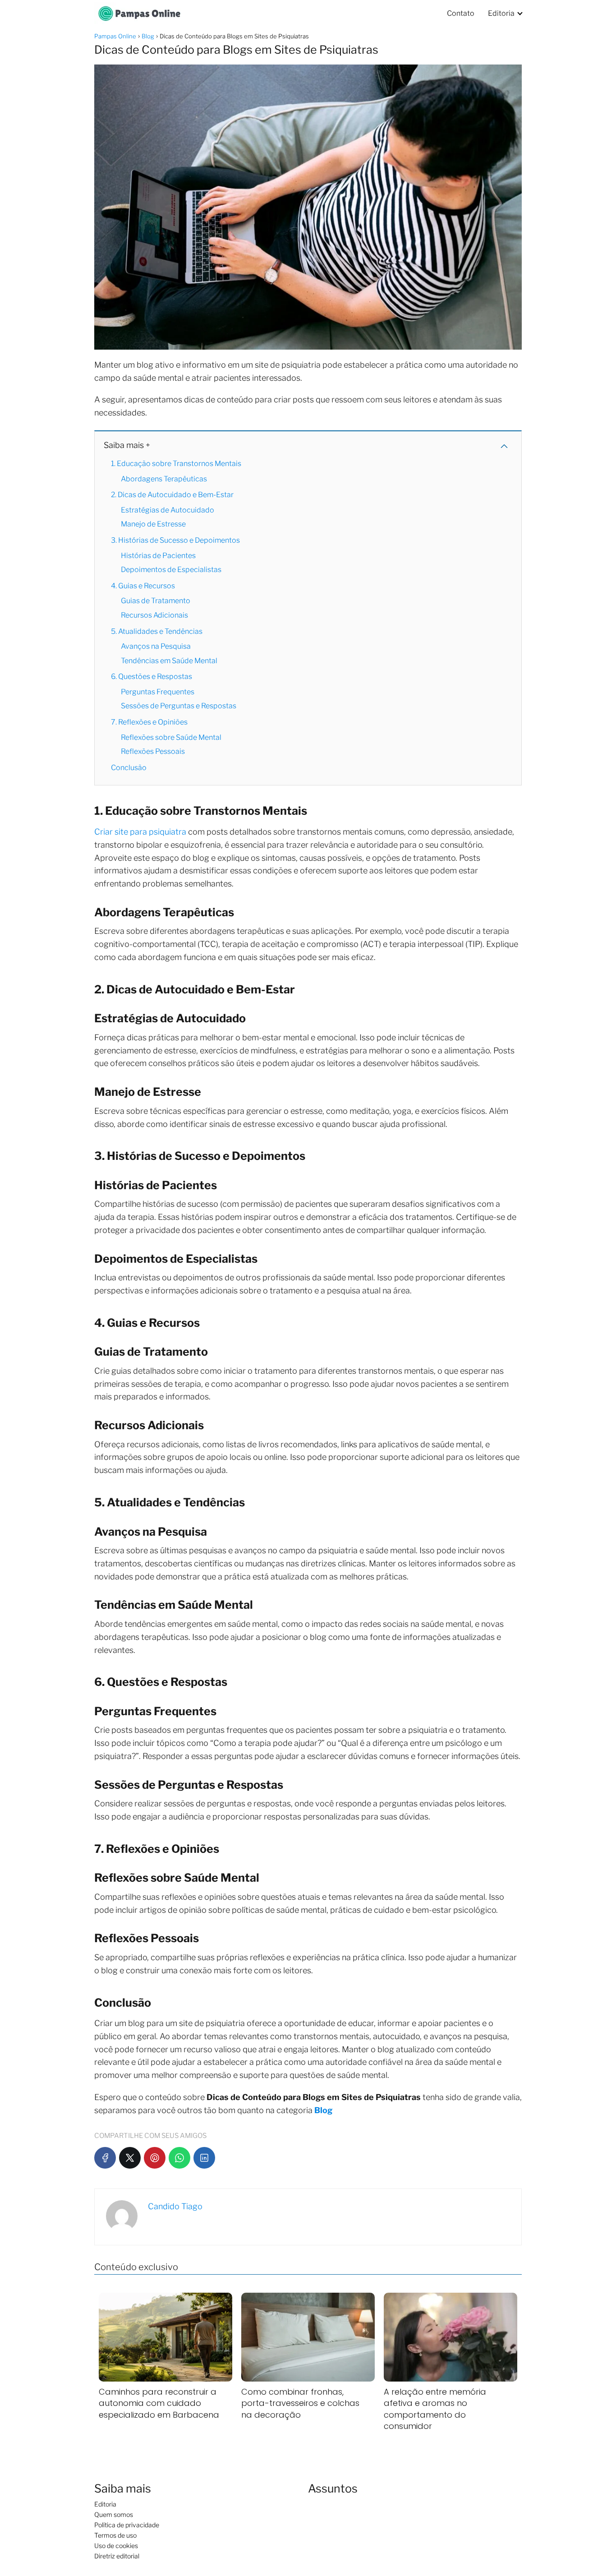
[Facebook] (105, 2158)
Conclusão (129, 768)
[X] (130, 2158)
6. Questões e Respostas (152, 676)
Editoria (501, 13)
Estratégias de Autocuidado (168, 510)
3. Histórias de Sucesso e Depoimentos (175, 540)
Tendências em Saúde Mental (169, 661)
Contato (461, 13)
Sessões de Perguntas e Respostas (179, 706)
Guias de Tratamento (156, 601)
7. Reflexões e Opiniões (149, 722)
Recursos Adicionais (154, 615)
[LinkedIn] (204, 2158)
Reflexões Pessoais (153, 751)
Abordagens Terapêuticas (164, 479)
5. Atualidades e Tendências (157, 631)
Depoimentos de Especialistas (171, 570)
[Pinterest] (155, 2158)
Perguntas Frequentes (158, 692)
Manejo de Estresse (153, 524)
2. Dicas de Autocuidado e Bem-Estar (172, 495)
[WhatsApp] (179, 2158)
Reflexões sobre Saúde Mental (171, 737)
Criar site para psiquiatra (140, 832)
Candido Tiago (175, 2206)
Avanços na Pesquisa (156, 646)
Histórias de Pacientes (158, 556)
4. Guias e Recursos (143, 586)
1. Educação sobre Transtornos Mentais (176, 464)
